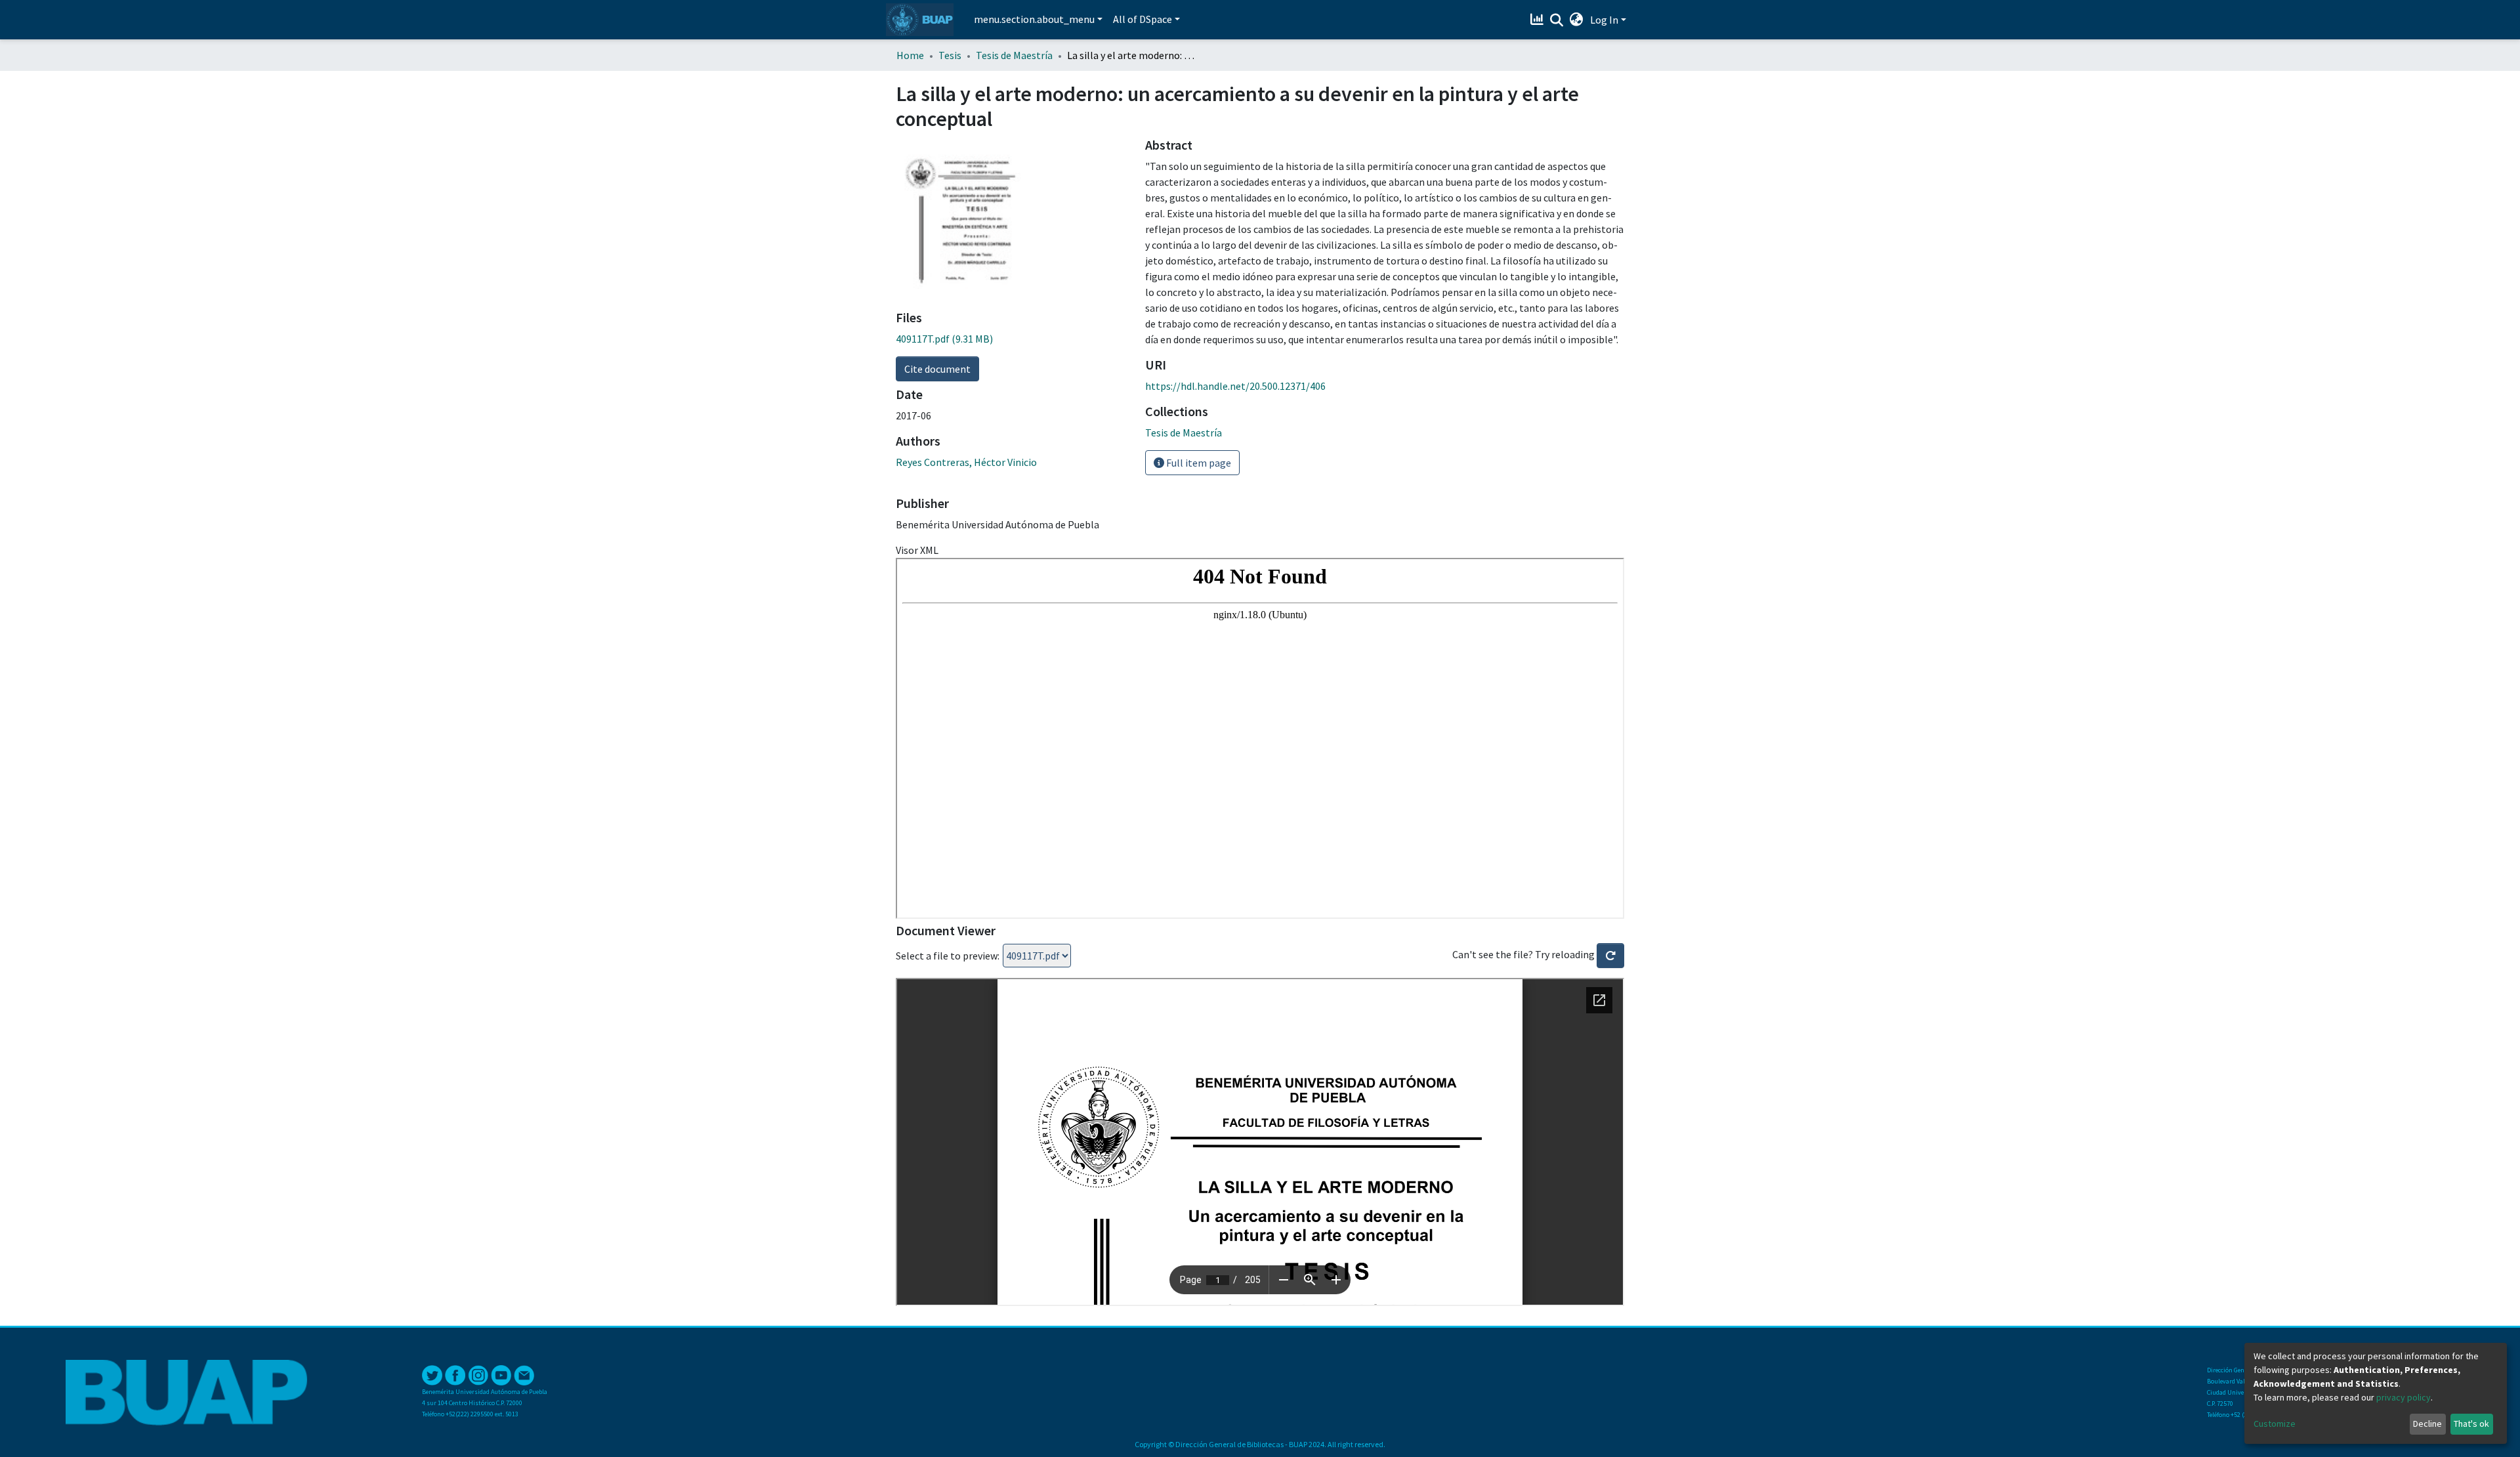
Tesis (950, 55)
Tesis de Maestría (1014, 55)
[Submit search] (1557, 20)
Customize (2275, 1424)
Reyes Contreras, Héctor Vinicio (966, 462)
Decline (2427, 1424)
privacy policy (2404, 1397)
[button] (1577, 20)
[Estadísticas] (1539, 20)
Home (910, 55)
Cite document (937, 369)
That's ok (2471, 1424)
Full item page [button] (1198, 463)
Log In (1604, 20)
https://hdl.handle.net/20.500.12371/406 (1235, 386)
